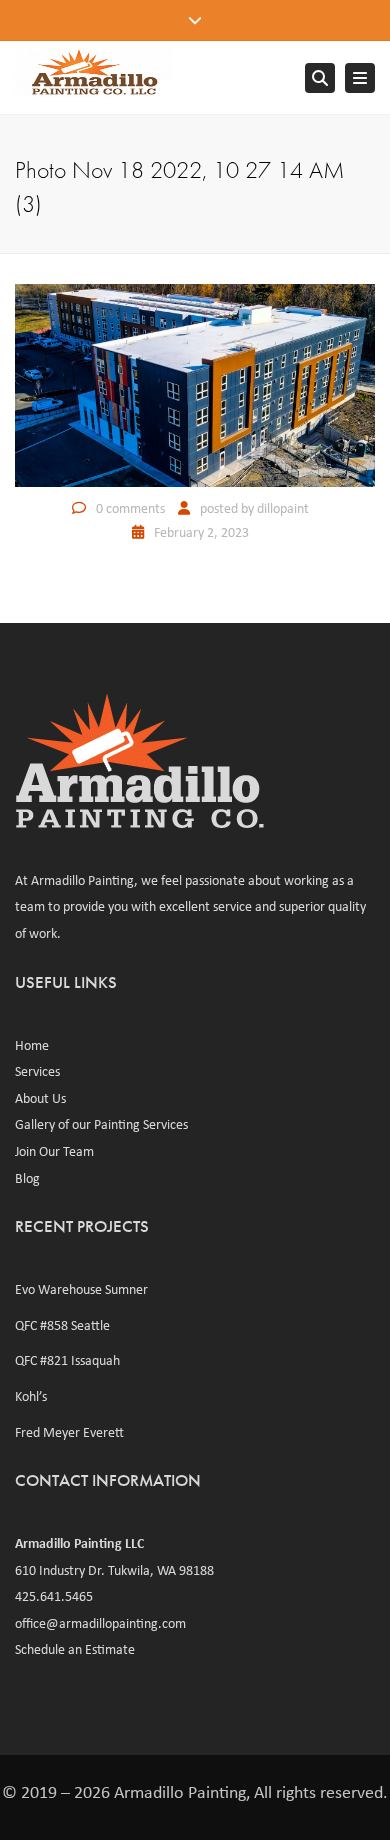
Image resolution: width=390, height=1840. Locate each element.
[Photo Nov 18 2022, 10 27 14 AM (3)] (195, 384)
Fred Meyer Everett (69, 1432)
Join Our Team (54, 1151)
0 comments (130, 508)
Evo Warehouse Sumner (81, 1289)
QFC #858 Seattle (62, 1325)
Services (37, 1071)
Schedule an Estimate (75, 1649)
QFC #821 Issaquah (67, 1360)
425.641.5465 (54, 1596)
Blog (27, 1178)
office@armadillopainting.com (100, 1623)
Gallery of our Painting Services (101, 1124)
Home (32, 1045)
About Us (40, 1098)
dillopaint (283, 508)
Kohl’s (31, 1396)
